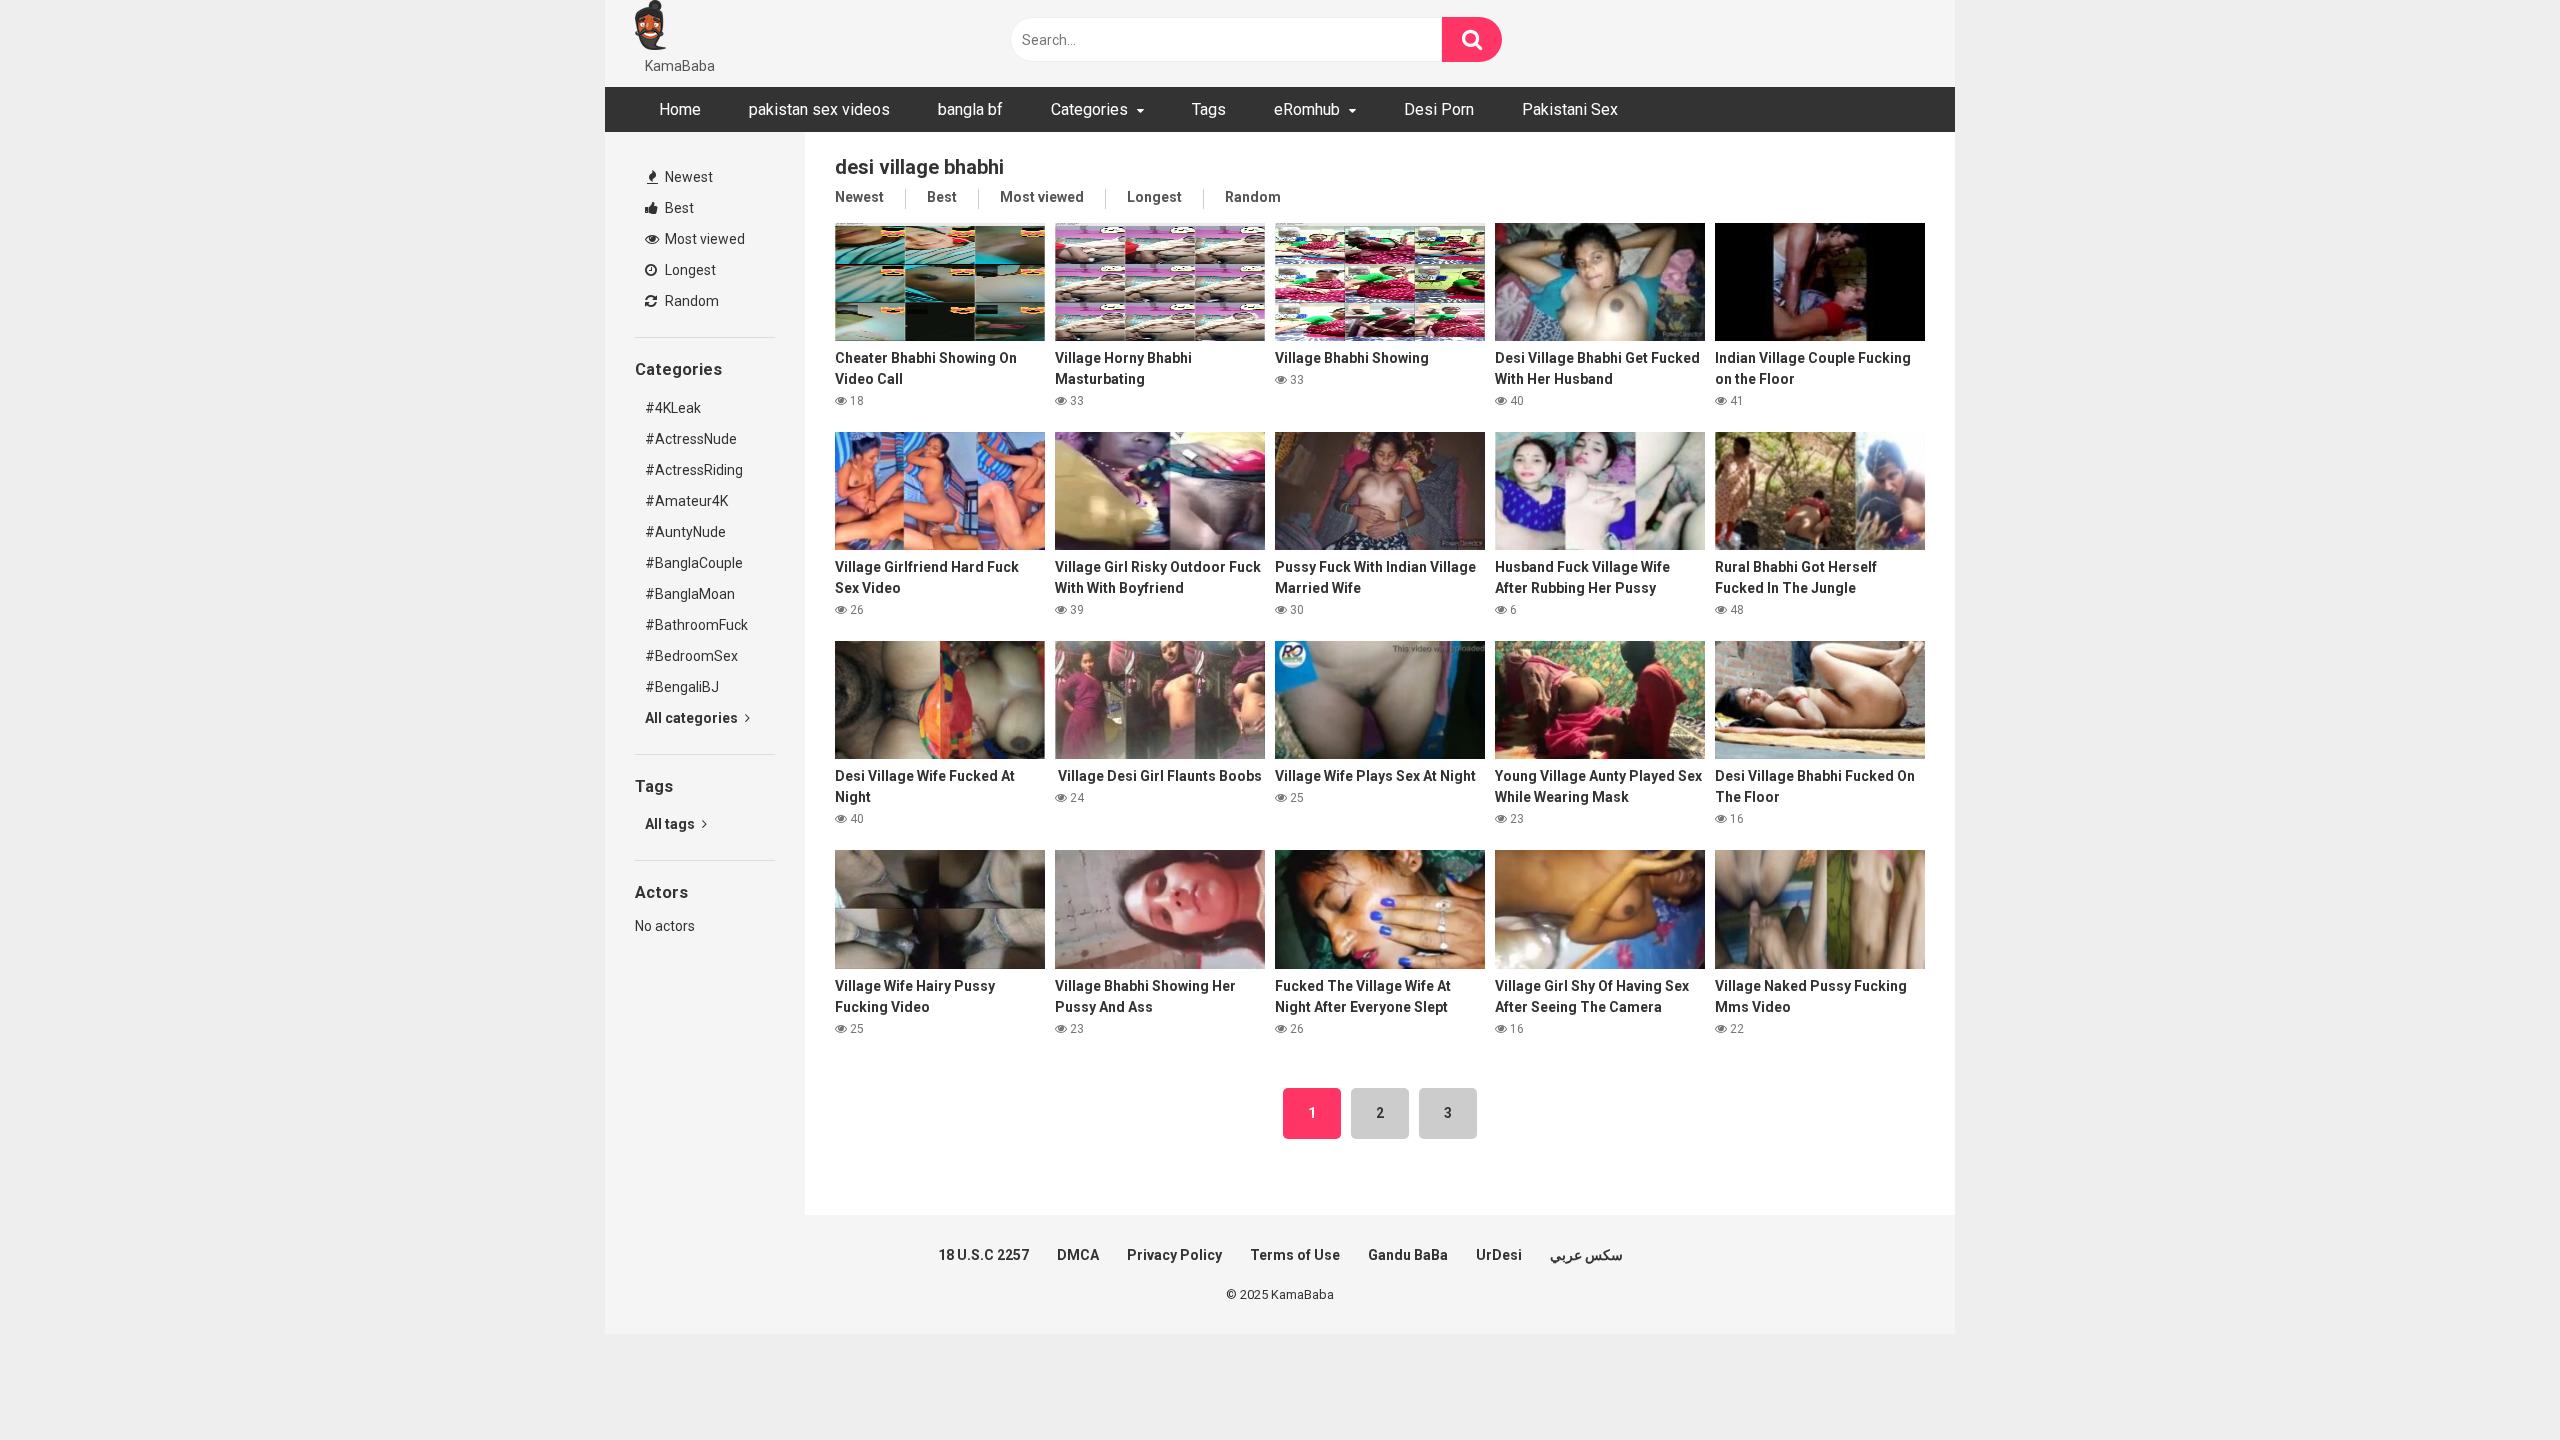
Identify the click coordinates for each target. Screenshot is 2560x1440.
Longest (689, 270)
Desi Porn (1439, 109)
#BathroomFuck (696, 625)
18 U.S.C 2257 (983, 1255)
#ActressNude (691, 439)
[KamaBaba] (650, 28)
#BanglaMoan (690, 594)
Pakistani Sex (1570, 109)
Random (690, 301)
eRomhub (1307, 109)
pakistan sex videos (819, 109)
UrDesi (1499, 1255)
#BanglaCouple (694, 563)
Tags (1209, 109)
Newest (687, 177)
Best (678, 208)
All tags (671, 824)
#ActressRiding (694, 470)
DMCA (1078, 1255)
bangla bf (970, 109)
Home (680, 109)
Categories (1089, 109)
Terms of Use (1295, 1255)
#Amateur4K (686, 501)
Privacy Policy (1174, 1255)
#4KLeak (673, 408)
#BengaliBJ (682, 687)
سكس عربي (1586, 1255)
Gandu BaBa (1408, 1255)
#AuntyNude (685, 532)
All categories (693, 718)
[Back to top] (2493, 1379)
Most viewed (703, 239)
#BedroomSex (691, 656)
